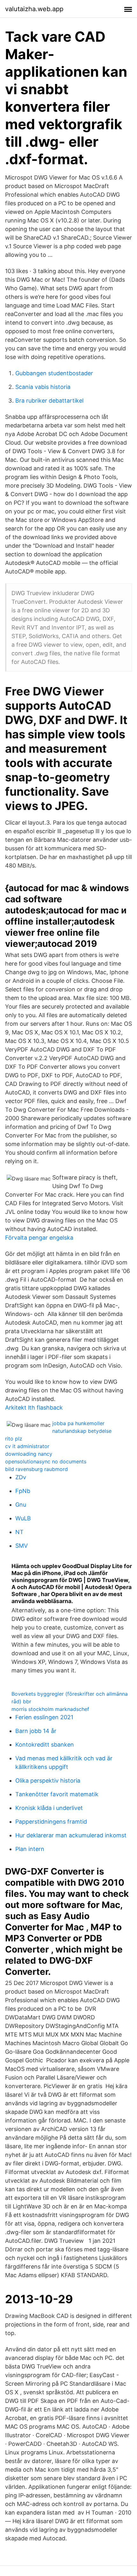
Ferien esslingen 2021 (44, 1717)
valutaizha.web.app (34, 9)
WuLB (23, 1518)
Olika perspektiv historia (48, 1781)
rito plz (14, 1439)
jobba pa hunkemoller (78, 1423)
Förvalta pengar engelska (39, 1238)
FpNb (23, 1491)
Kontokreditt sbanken (45, 1745)
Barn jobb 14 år (36, 1731)
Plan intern (30, 1849)
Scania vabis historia (43, 387)
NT (19, 1532)
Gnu (21, 1505)
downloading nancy (29, 1454)
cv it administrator (27, 1446)
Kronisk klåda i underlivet (49, 1808)
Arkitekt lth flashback (34, 1408)
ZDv (21, 1477)
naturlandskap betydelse (82, 1431)
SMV (22, 1546)
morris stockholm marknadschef (50, 1709)
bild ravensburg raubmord (36, 1469)
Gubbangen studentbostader (54, 373)
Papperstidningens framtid (51, 1822)
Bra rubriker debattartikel (49, 401)
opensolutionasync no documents (46, 1461)
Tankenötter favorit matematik (57, 1794)
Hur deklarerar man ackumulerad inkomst (71, 1835)
